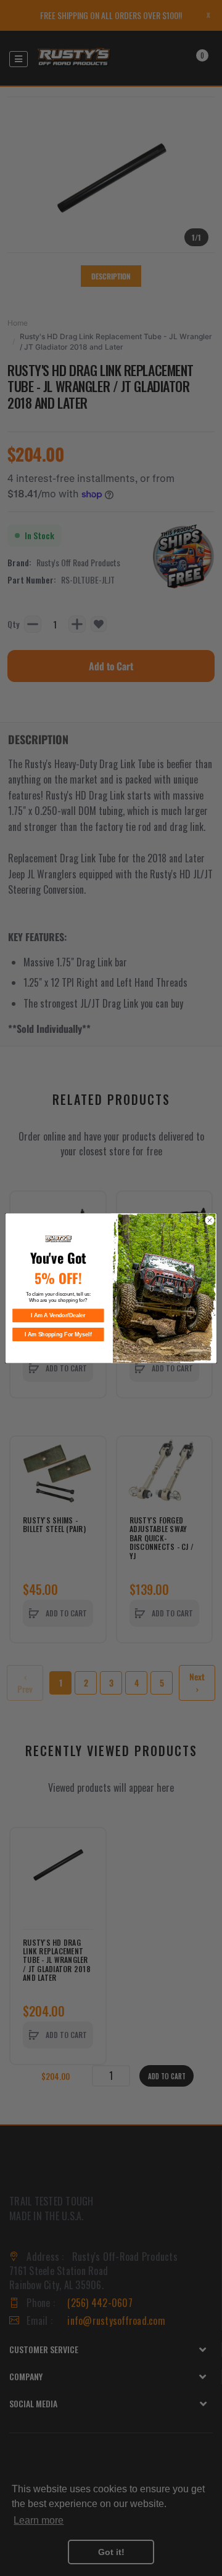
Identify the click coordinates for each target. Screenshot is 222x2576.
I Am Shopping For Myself (58, 1334)
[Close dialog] (209, 1220)
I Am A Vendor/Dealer (58, 1315)
